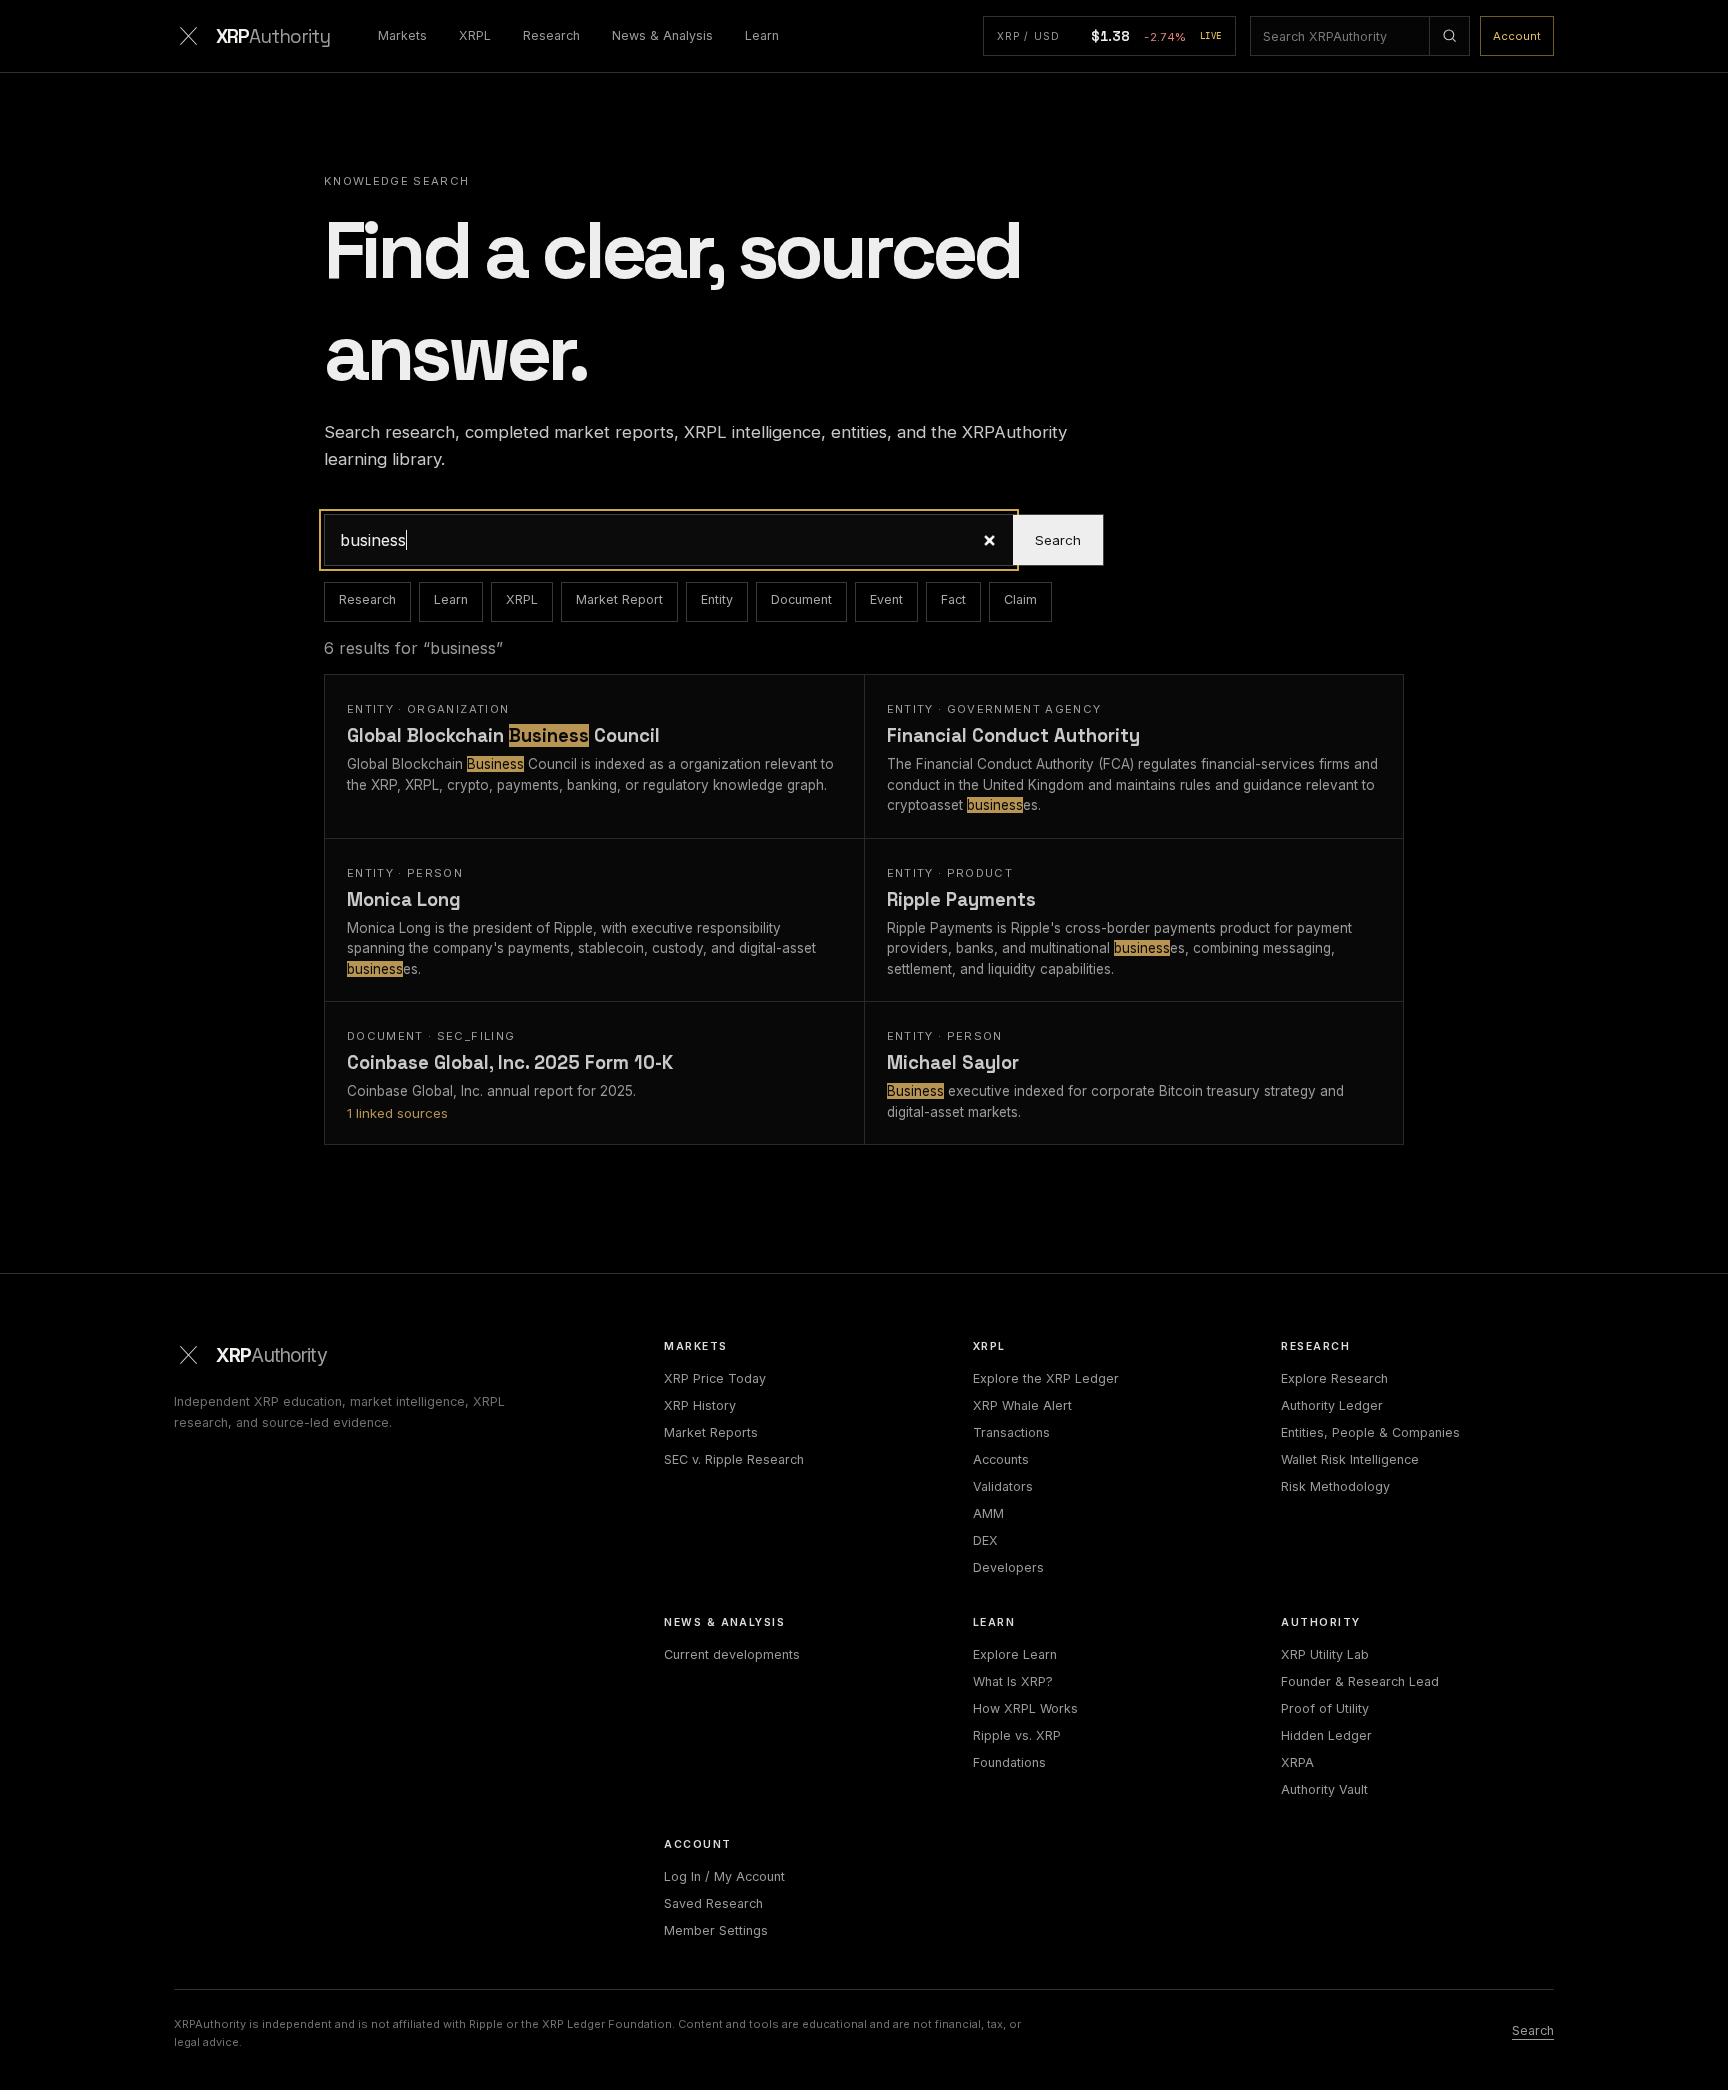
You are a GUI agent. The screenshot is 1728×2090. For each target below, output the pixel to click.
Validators (1003, 1486)
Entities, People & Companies (1370, 1432)
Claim (1020, 599)
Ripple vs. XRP (1017, 1735)
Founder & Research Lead (1360, 1681)
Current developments (732, 1654)
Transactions (1011, 1432)
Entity (717, 599)
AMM (988, 1513)
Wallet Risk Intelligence (1350, 1459)
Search (1058, 540)
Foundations (1009, 1762)
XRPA (1297, 1762)
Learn (762, 35)
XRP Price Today (715, 1378)
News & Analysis (662, 35)
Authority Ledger (1332, 1405)
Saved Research (713, 1903)
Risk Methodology (1335, 1486)
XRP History (700, 1405)
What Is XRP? (1013, 1681)
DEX (985, 1540)
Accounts (1001, 1459)
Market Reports (711, 1432)
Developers (1008, 1567)
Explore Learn (1015, 1654)
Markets (402, 35)
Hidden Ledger (1326, 1735)
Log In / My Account (724, 1876)
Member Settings (716, 1930)
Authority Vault (1324, 1789)
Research (551, 35)
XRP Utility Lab (1325, 1654)
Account (1517, 36)
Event (886, 599)
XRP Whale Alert (1022, 1405)
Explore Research (1334, 1378)
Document (801, 599)
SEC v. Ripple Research (734, 1459)
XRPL (475, 35)
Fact (953, 599)
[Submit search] (1449, 36)
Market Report (619, 599)
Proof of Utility (1325, 1708)
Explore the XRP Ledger (1046, 1378)
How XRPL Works (1025, 1708)
